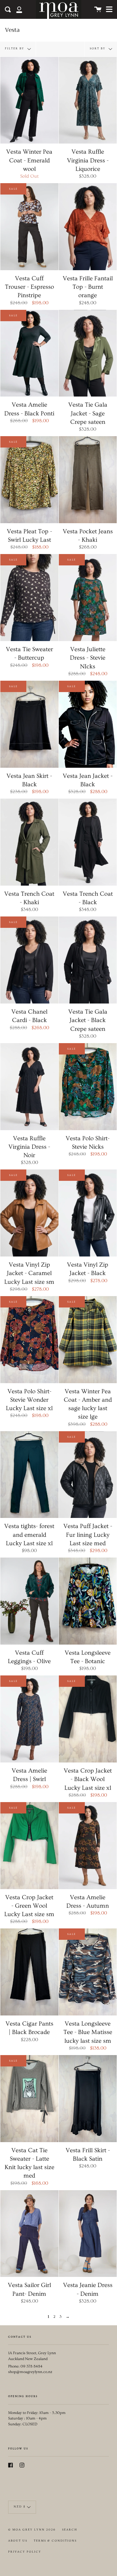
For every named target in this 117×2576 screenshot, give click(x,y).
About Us (18, 2541)
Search (70, 2530)
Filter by (15, 48)
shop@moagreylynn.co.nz (30, 2372)
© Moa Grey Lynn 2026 (32, 2530)
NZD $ (19, 2507)
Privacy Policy (25, 2552)
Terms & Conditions (55, 2541)
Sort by (98, 48)
